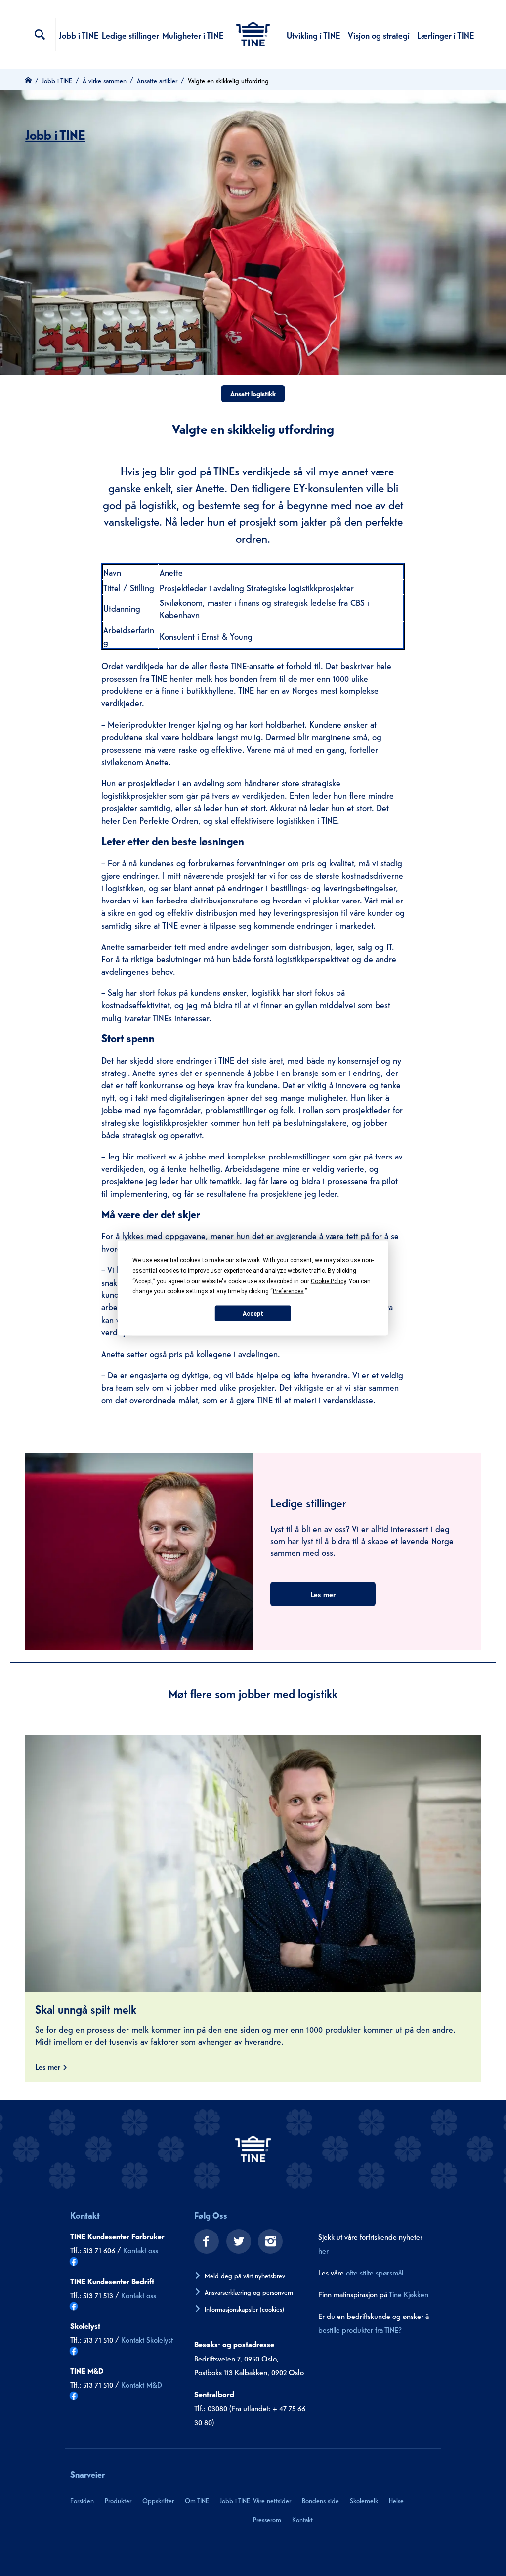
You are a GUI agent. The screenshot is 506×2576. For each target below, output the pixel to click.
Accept (253, 1313)
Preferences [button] (288, 1291)
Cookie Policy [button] (328, 1281)
